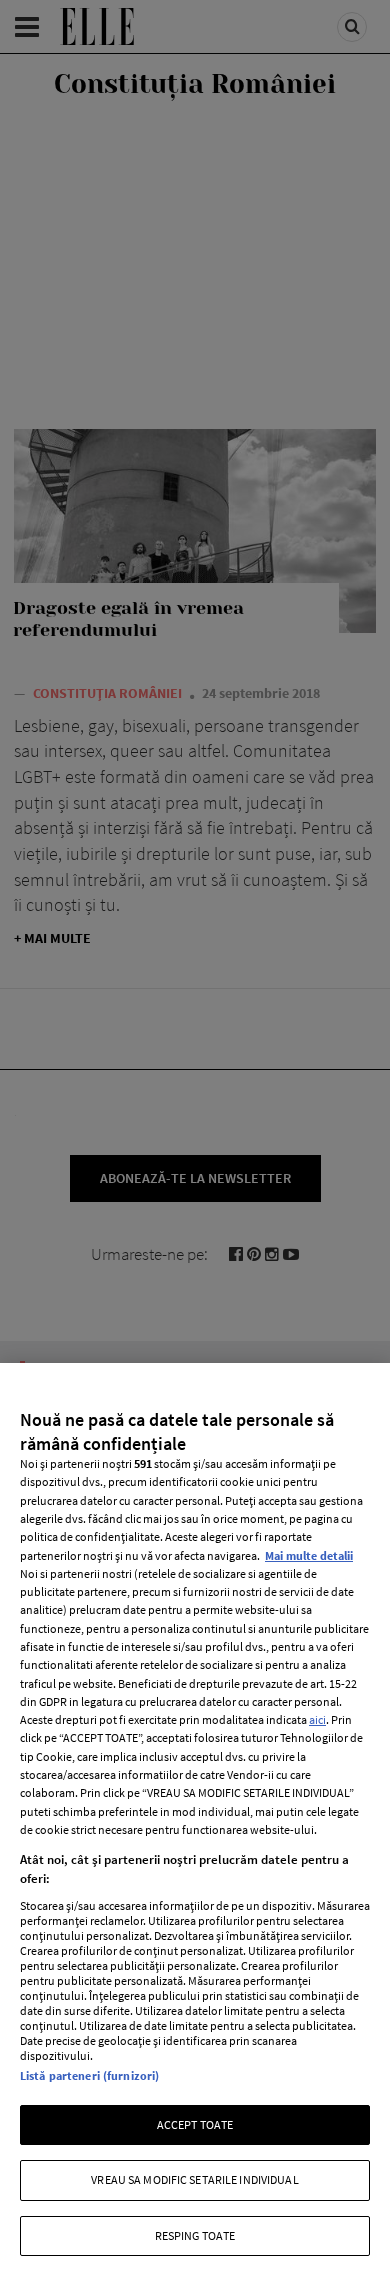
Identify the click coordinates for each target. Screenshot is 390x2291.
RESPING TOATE (195, 2235)
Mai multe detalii (309, 1555)
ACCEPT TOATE (195, 2124)
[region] (195, 1827)
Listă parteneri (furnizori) (89, 2075)
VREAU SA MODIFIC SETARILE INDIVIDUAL (194, 2179)
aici (317, 1719)
